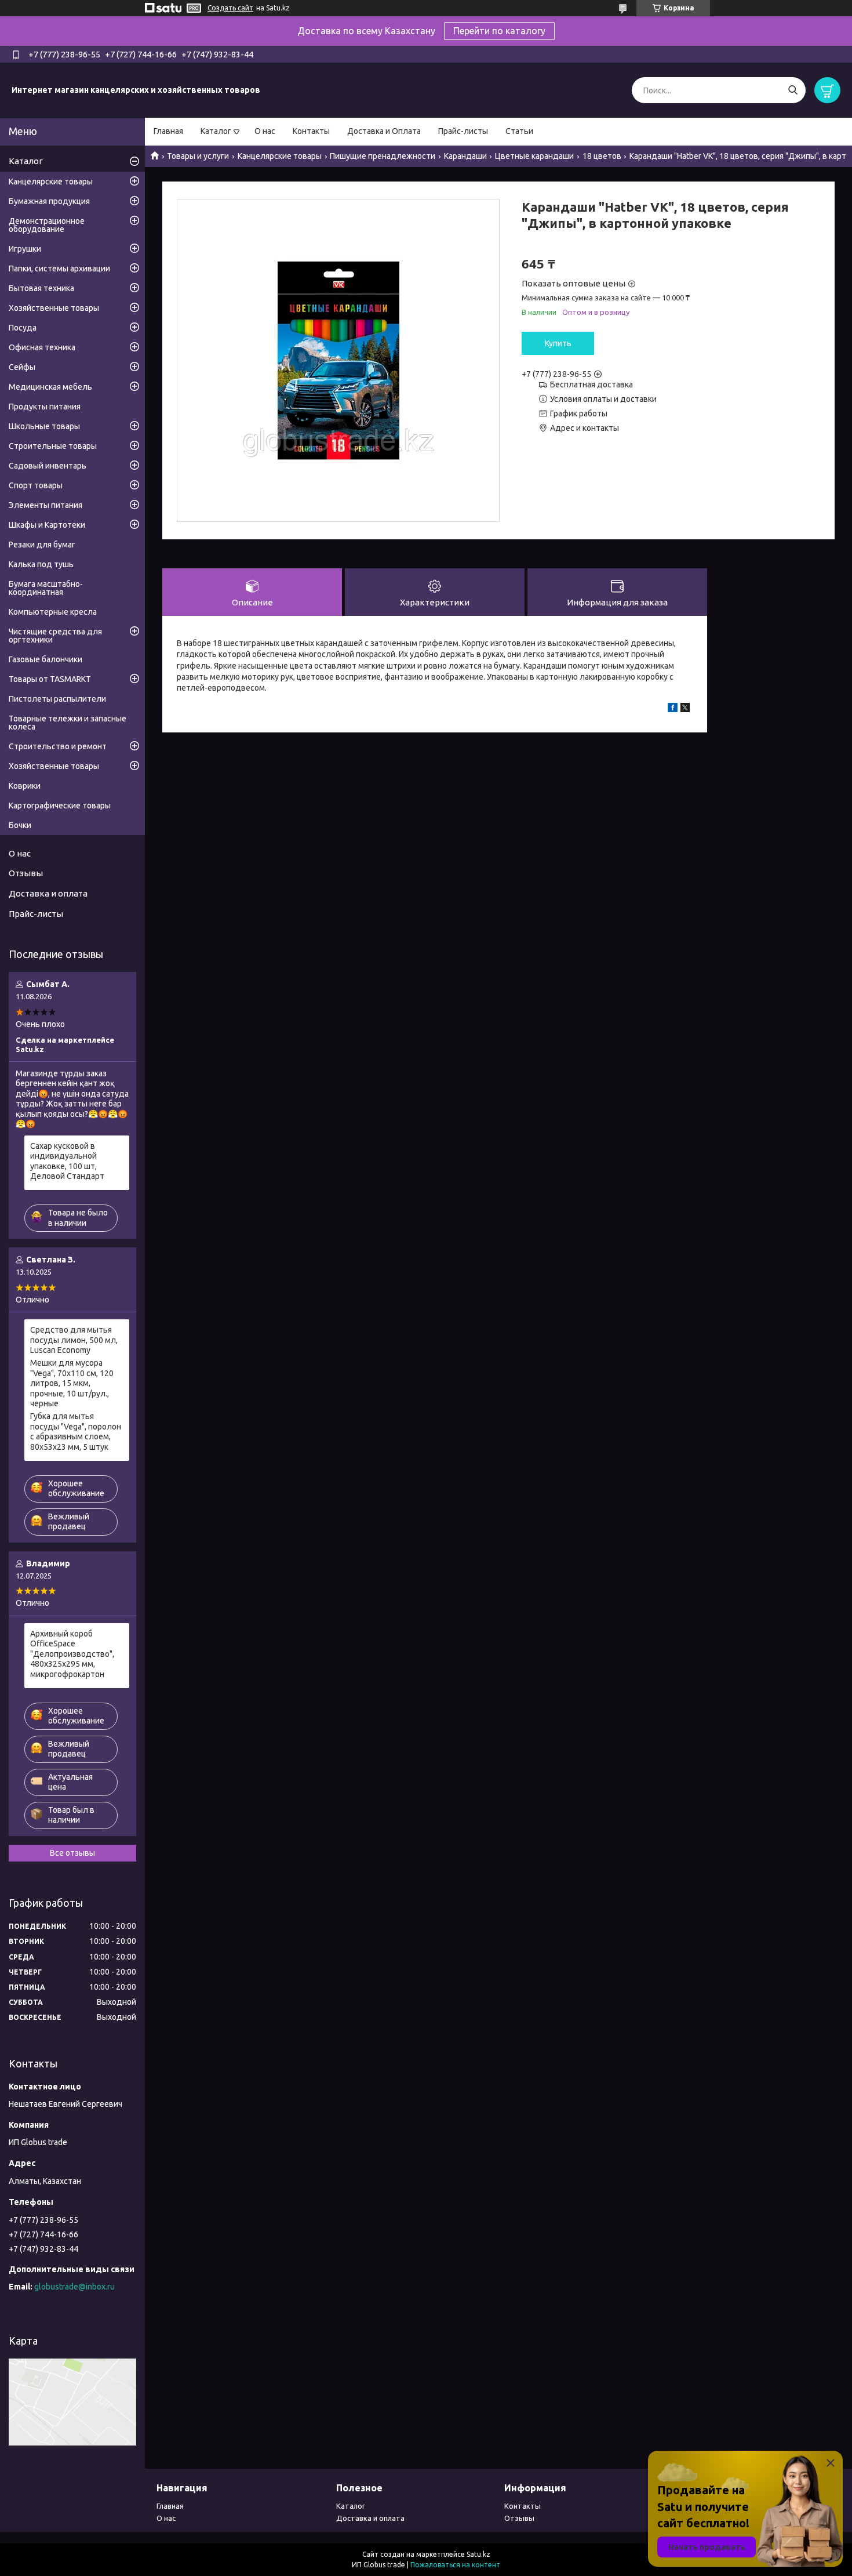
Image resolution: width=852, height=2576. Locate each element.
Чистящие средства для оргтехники (55, 636)
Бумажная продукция (49, 201)
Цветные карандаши (534, 156)
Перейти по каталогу (499, 31)
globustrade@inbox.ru (74, 2287)
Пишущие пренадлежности (383, 156)
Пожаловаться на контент (455, 2565)
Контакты (311, 131)
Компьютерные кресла (53, 612)
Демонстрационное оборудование (47, 225)
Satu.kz (478, 2554)
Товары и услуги (198, 156)
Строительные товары (53, 446)
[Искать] (793, 90)
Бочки (20, 825)
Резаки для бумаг (42, 545)
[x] (685, 709)
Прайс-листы (463, 131)
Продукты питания (45, 407)
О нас (265, 131)
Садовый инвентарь (48, 466)
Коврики (25, 786)
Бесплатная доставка (591, 384)
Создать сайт (230, 8)
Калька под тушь (41, 564)
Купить (558, 343)
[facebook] (673, 709)
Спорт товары (36, 485)
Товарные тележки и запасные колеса (68, 723)
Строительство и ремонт (58, 746)
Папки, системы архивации (59, 269)
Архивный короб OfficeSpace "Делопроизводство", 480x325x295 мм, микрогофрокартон (72, 1654)
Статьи (519, 131)
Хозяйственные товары (54, 308)
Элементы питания (45, 505)
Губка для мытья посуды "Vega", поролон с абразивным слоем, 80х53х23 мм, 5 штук (76, 1432)
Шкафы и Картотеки (47, 525)
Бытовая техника (41, 288)
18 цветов (602, 156)
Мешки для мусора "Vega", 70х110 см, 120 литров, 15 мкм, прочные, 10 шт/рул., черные (72, 1383)
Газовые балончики (45, 659)
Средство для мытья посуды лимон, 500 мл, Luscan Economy (74, 1340)
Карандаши (465, 156)
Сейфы (22, 367)
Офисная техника (42, 347)
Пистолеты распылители (57, 699)
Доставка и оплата (48, 893)
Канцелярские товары (280, 156)
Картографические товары (60, 806)
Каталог (216, 131)
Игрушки (25, 249)
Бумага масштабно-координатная (46, 588)
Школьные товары (44, 426)
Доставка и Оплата (384, 131)
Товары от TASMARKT (50, 679)
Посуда (23, 328)
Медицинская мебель (50, 387)
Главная (168, 131)
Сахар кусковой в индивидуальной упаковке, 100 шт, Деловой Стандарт (67, 1161)
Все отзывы (72, 1853)
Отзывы (26, 873)
